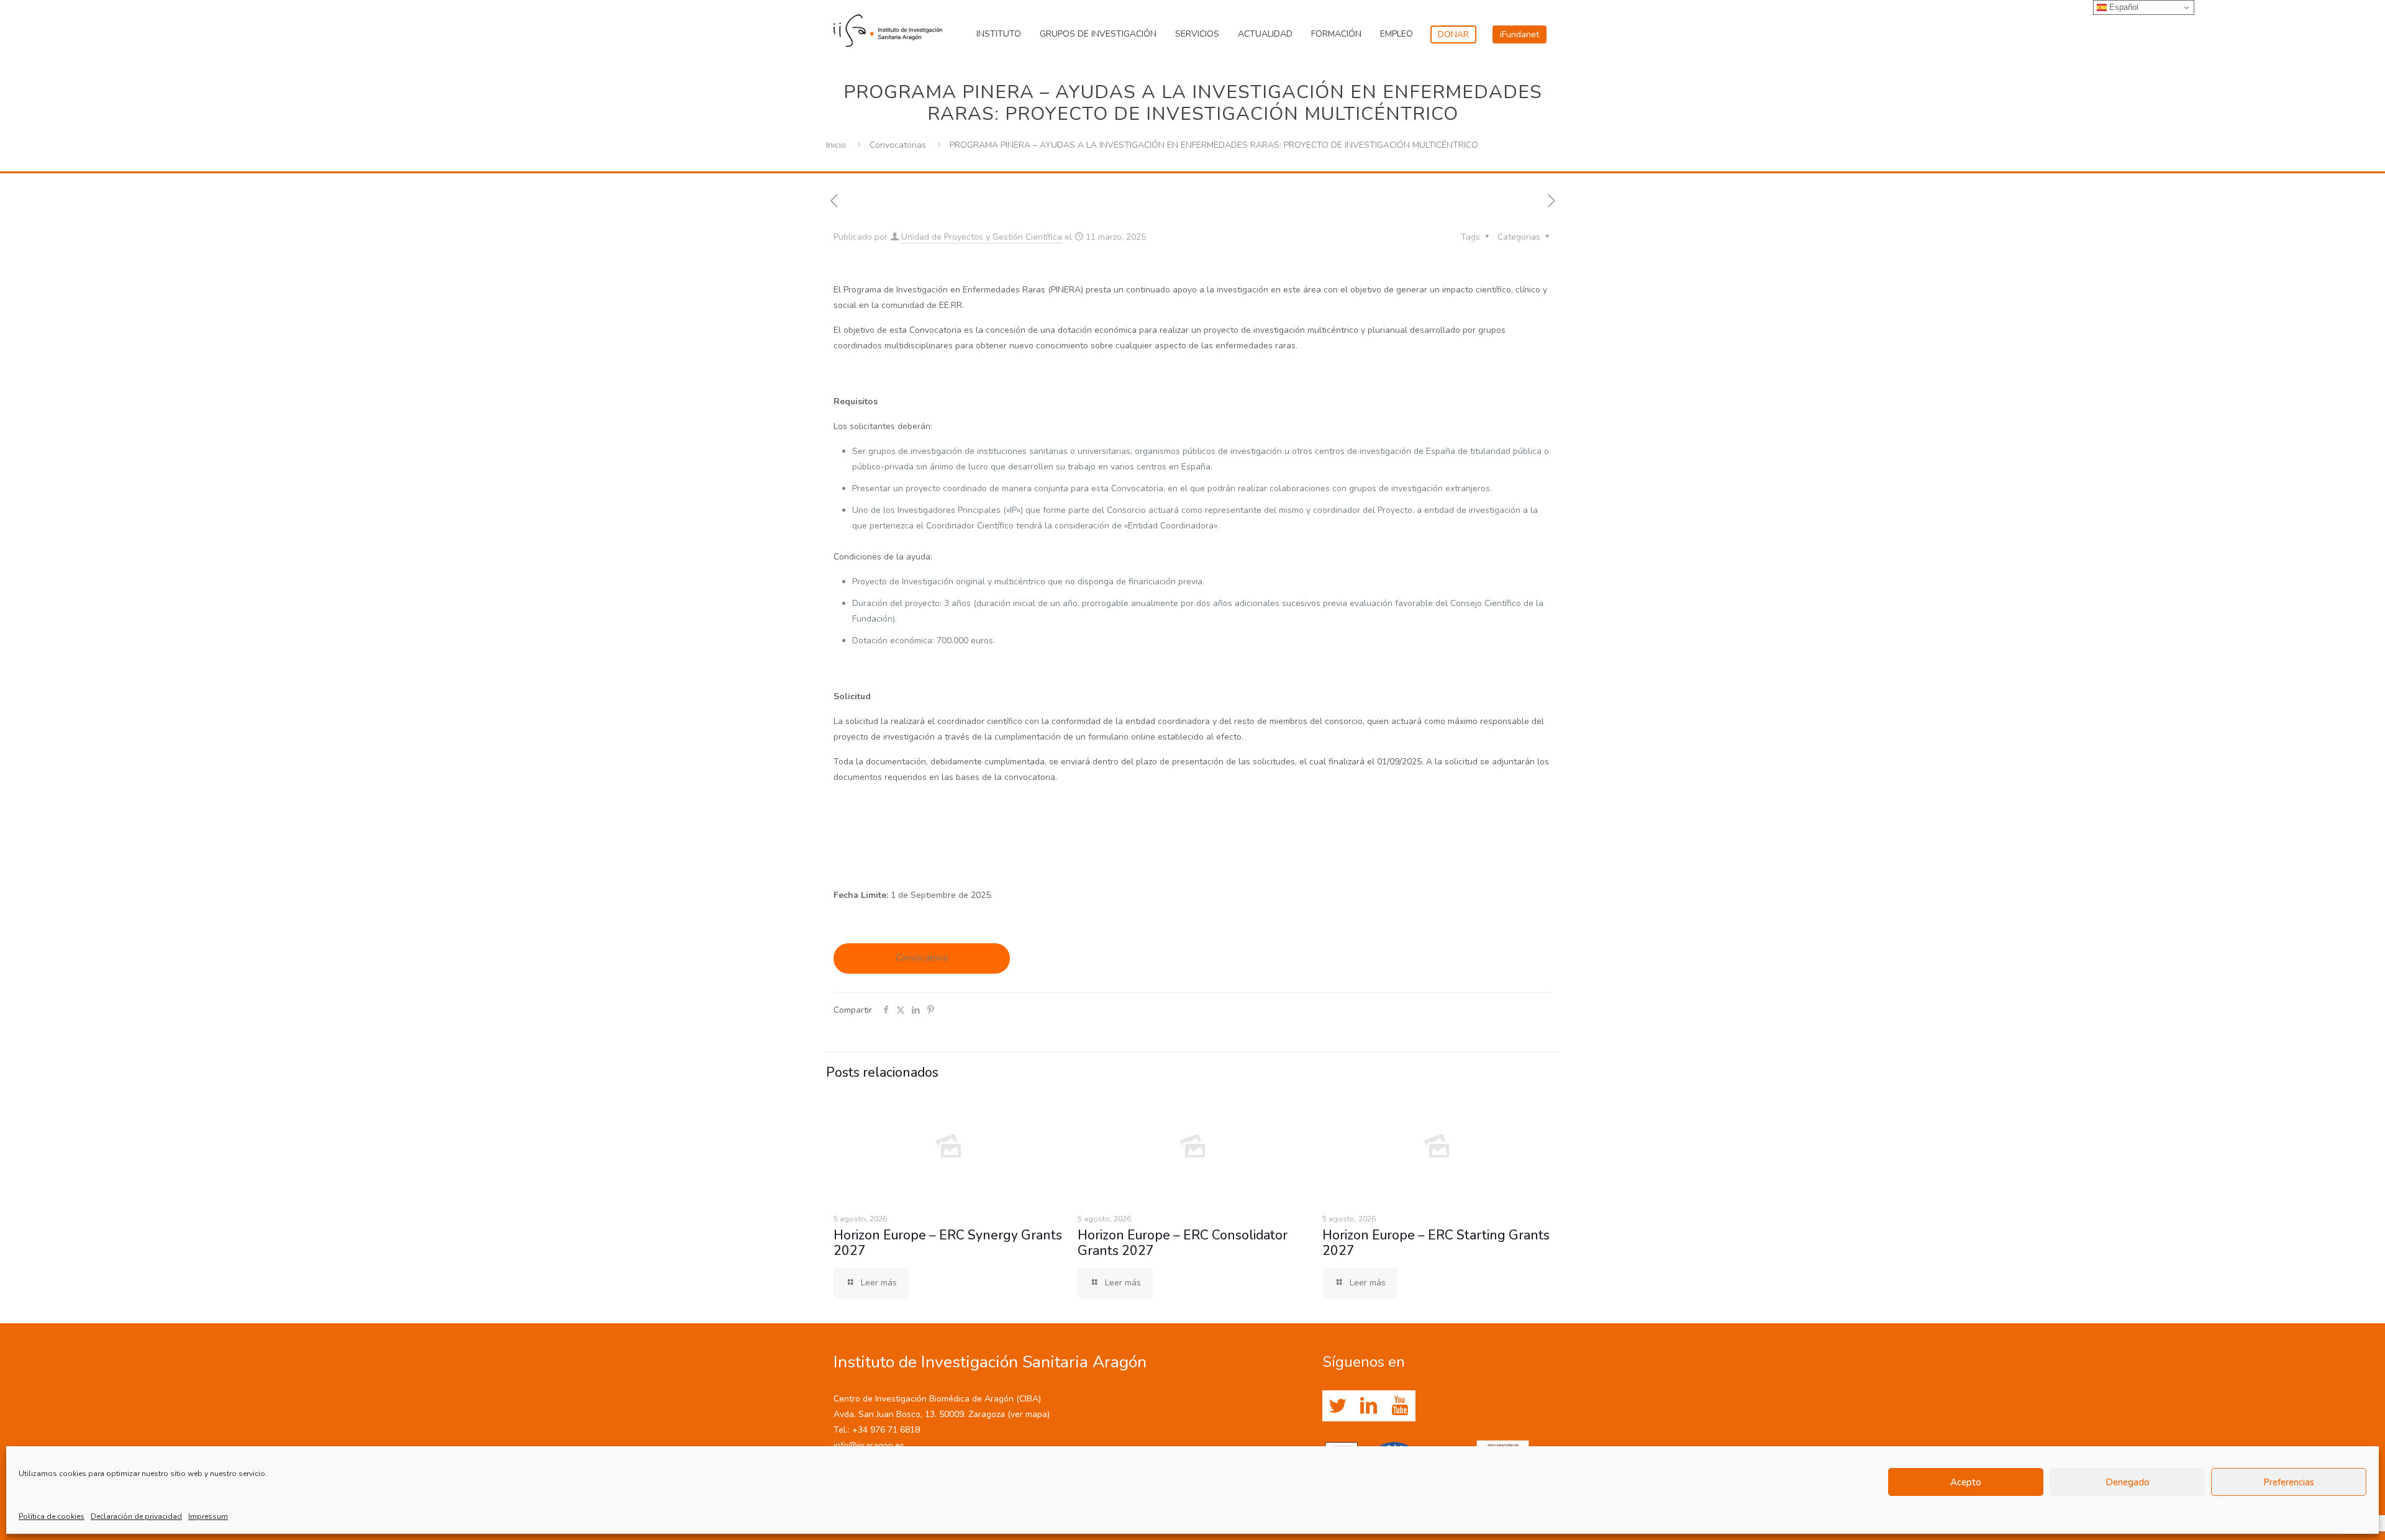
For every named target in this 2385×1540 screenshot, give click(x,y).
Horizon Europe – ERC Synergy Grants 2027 (948, 1243)
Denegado (2128, 1482)
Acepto (1966, 1482)
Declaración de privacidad (136, 1516)
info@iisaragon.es (869, 1445)
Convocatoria (922, 958)
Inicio (836, 145)
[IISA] (888, 28)
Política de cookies (52, 1516)
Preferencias (2289, 1482)
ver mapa (1029, 1414)
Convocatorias (898, 145)
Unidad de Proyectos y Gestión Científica (982, 237)
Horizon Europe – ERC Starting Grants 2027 (1436, 1243)
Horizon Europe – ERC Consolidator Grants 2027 (1183, 1243)
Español (2123, 7)
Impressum (208, 1516)
